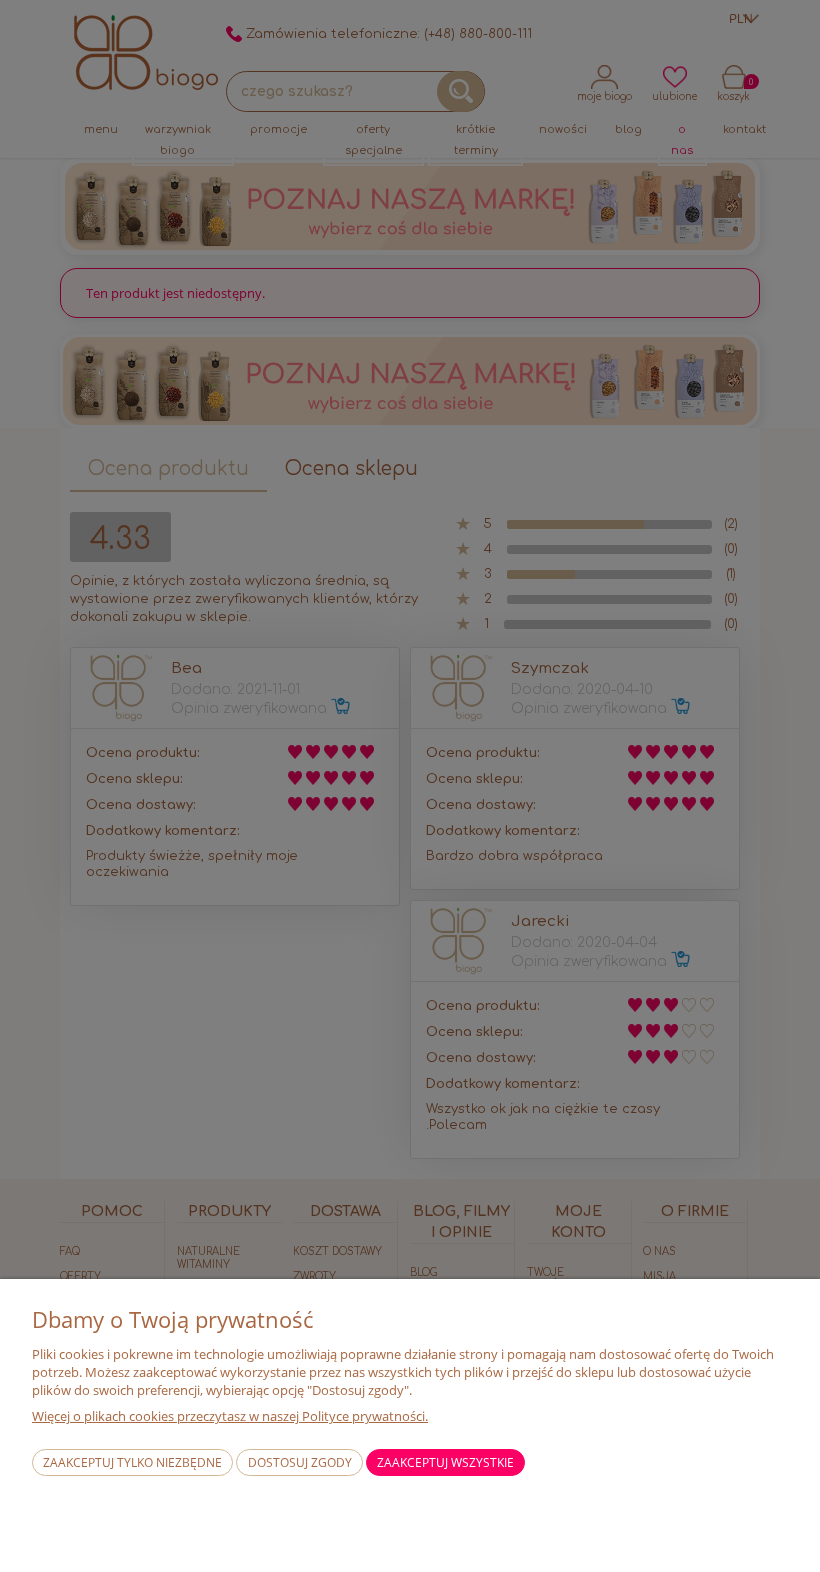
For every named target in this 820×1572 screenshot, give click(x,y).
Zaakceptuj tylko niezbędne (132, 1462)
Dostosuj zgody (300, 1462)
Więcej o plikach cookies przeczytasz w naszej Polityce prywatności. (230, 1416)
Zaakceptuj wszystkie (445, 1462)
